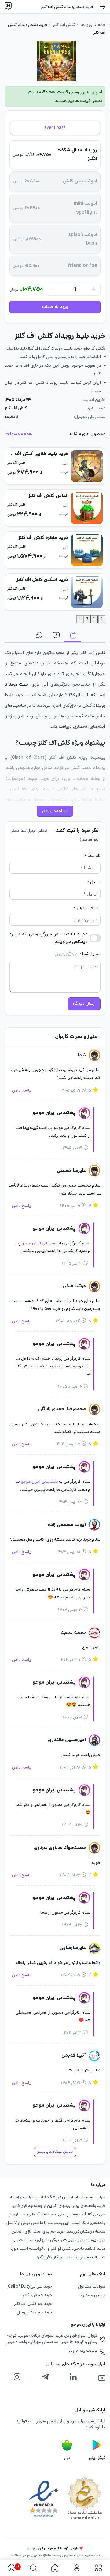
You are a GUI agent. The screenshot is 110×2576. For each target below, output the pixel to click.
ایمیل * (94, 882)
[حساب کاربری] (77, 2568)
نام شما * (93, 856)
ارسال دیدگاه (84, 1004)
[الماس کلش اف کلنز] (87, 508)
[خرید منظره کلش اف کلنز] (87, 550)
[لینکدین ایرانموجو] (73, 2377)
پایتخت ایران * (87, 908)
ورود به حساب (55, 307)
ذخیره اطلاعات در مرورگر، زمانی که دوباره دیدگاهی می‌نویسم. (48, 938)
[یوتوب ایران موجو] (102, 2378)
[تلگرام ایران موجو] (45, 2377)
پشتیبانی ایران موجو (40, 1243)
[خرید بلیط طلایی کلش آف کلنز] (87, 466)
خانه (102, 25)
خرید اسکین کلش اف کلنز (42, 580)
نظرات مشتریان (38, 636)
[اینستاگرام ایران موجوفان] (17, 2377)
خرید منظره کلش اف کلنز (43, 538)
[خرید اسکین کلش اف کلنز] (87, 592)
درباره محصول (72, 636)
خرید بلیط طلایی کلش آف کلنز (37, 454)
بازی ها (87, 25)
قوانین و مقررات (92, 2295)
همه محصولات (18, 434)
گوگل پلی (97, 2458)
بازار (67, 2458)
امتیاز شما (90, 954)
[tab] (55, 128)
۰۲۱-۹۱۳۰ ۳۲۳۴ (83, 2352)
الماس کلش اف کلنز (48, 496)
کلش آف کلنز (64, 25)
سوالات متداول (55, 636)
